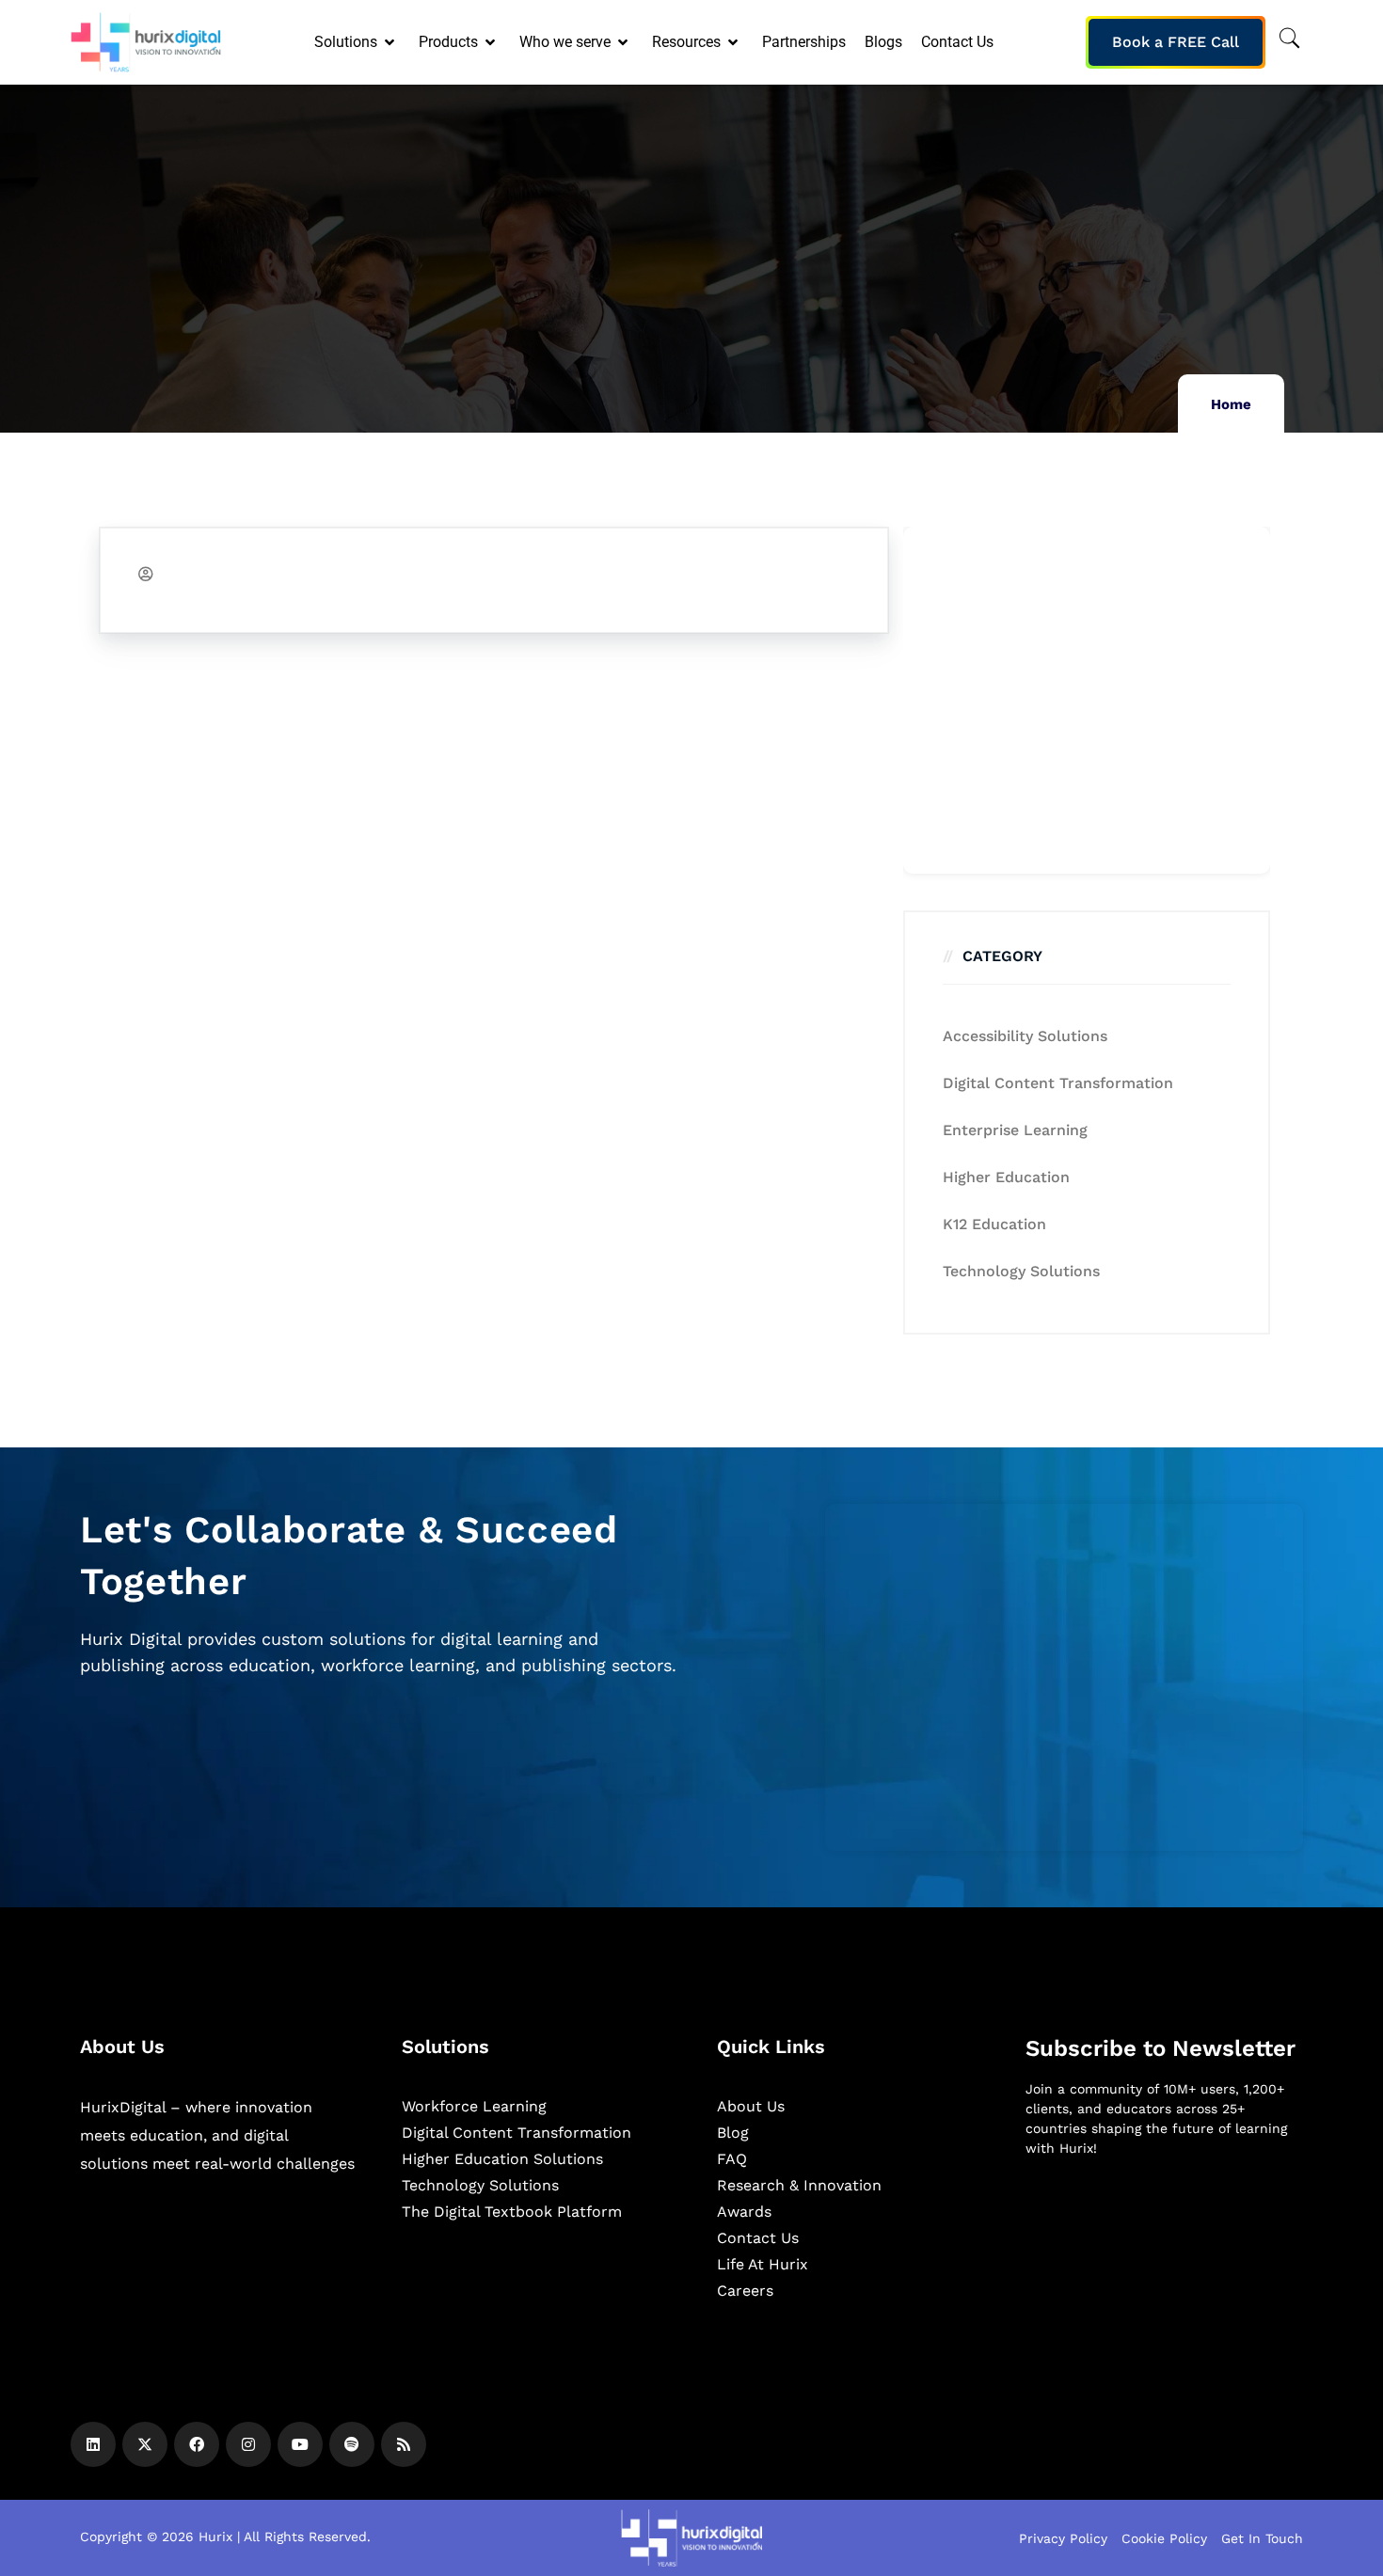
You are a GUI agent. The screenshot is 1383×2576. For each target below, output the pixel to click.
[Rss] (404, 2444)
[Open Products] (492, 42)
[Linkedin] (93, 2444)
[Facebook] (197, 2444)
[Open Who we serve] (624, 42)
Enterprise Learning (1015, 1130)
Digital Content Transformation (1058, 1083)
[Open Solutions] (391, 42)
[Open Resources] (734, 42)
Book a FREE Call (1176, 42)
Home (1231, 404)
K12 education (994, 1224)
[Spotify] (352, 2444)
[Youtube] (300, 2444)
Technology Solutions (1021, 1271)
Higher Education (1006, 1177)
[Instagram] (248, 2444)
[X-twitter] (145, 2444)
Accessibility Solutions (1025, 1036)
